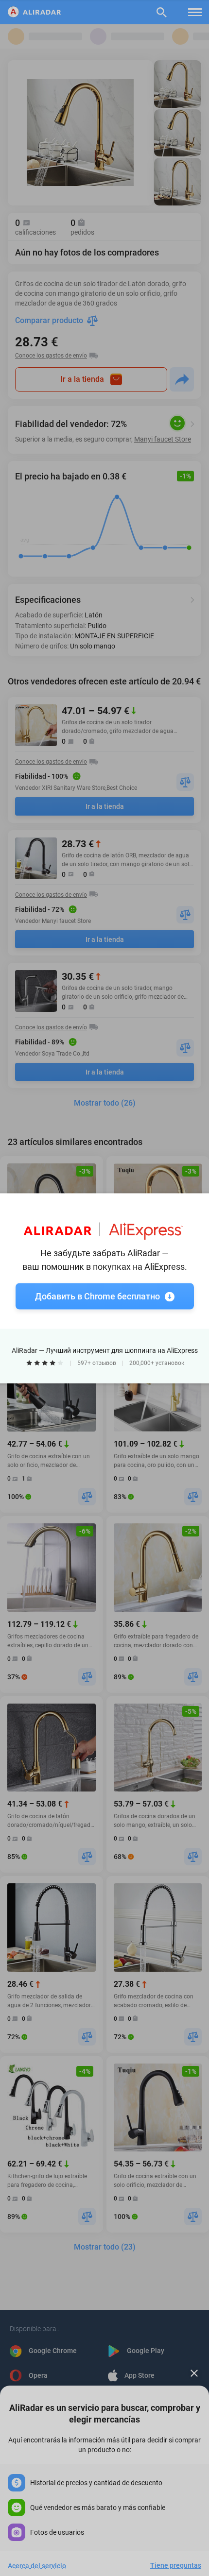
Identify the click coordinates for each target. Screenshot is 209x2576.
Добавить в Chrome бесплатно (97, 1296)
